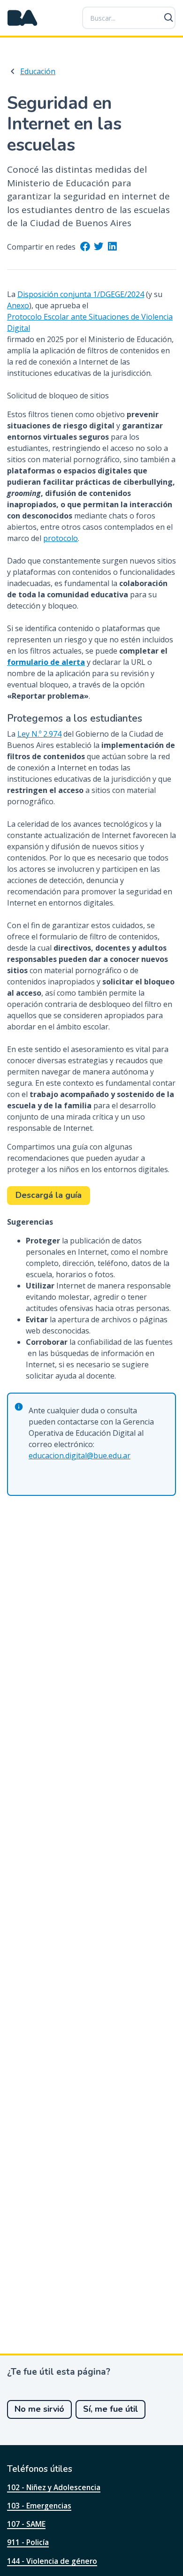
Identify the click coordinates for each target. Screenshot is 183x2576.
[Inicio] (23, 18)
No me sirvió (39, 2409)
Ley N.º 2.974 (39, 734)
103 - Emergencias (39, 2506)
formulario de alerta (46, 662)
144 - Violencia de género (52, 2561)
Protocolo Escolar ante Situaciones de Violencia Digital (90, 322)
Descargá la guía (49, 1195)
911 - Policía (28, 2542)
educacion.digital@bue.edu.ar (80, 1456)
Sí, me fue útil (111, 2409)
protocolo (61, 538)
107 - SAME (26, 2524)
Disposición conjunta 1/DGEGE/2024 (81, 294)
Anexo (18, 305)
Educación (38, 71)
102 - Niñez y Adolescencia (54, 2487)
